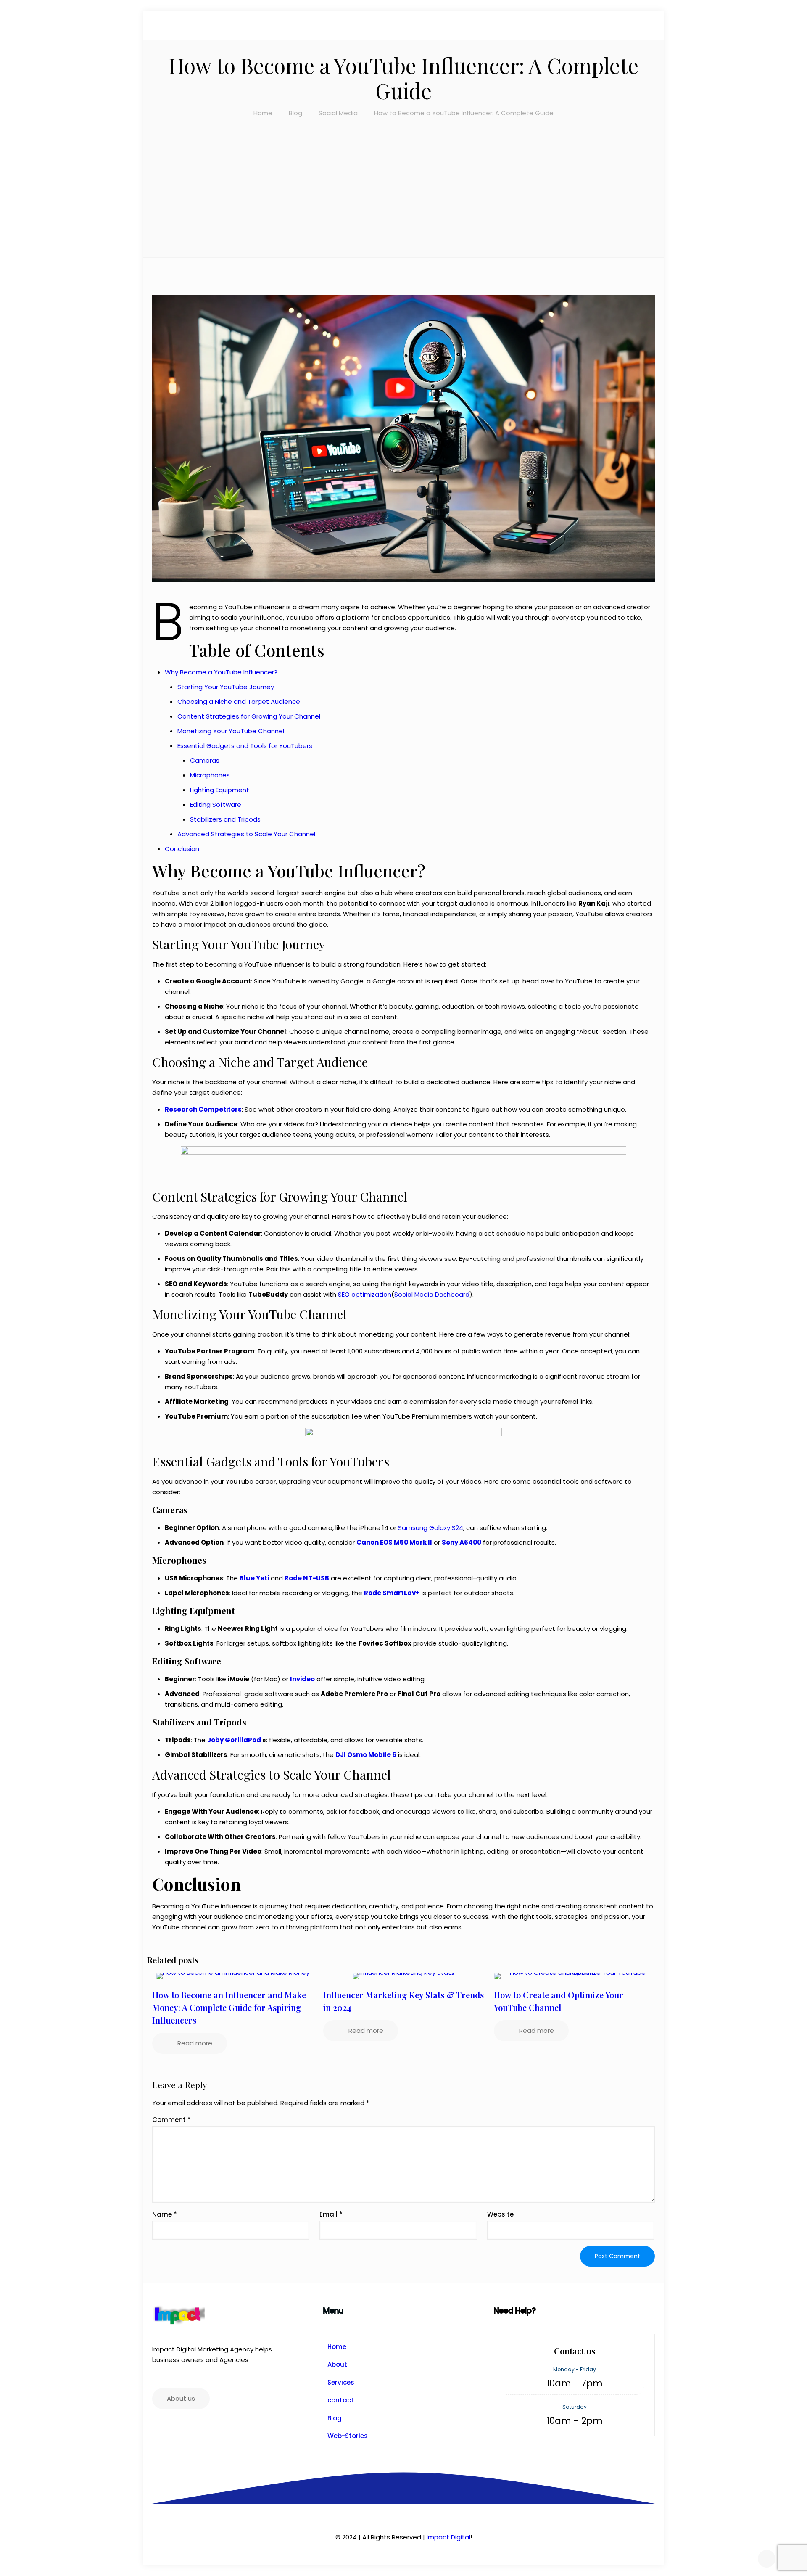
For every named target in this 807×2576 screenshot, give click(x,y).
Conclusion (182, 849)
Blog (295, 113)
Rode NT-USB (307, 1578)
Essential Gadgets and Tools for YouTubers (245, 746)
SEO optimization (365, 1294)
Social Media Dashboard (432, 1294)
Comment (171, 2120)
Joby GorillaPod (234, 1740)
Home (263, 113)
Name (165, 2214)
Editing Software (216, 805)
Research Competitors (203, 1109)
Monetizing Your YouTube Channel (231, 731)
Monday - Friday (575, 2369)
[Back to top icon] (767, 2559)
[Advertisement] (403, 181)
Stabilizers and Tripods (225, 819)
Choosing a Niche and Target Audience (239, 701)
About (337, 2364)
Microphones (210, 775)
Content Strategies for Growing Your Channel (249, 716)
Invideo (302, 1679)
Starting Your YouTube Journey (226, 687)
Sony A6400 (462, 1542)
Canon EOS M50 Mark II (394, 1542)
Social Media (338, 113)
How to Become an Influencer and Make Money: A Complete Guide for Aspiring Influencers (229, 2007)
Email (331, 2214)
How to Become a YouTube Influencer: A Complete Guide (464, 113)
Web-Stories (348, 2436)
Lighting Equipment (220, 790)
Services (341, 2382)
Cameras (205, 760)
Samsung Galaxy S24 (431, 1528)
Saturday (575, 2407)
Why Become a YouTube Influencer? (221, 672)
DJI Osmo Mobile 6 (366, 1755)
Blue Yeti (254, 1578)
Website (500, 2214)
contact (341, 2400)
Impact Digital (448, 2537)
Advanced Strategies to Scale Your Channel (246, 834)
